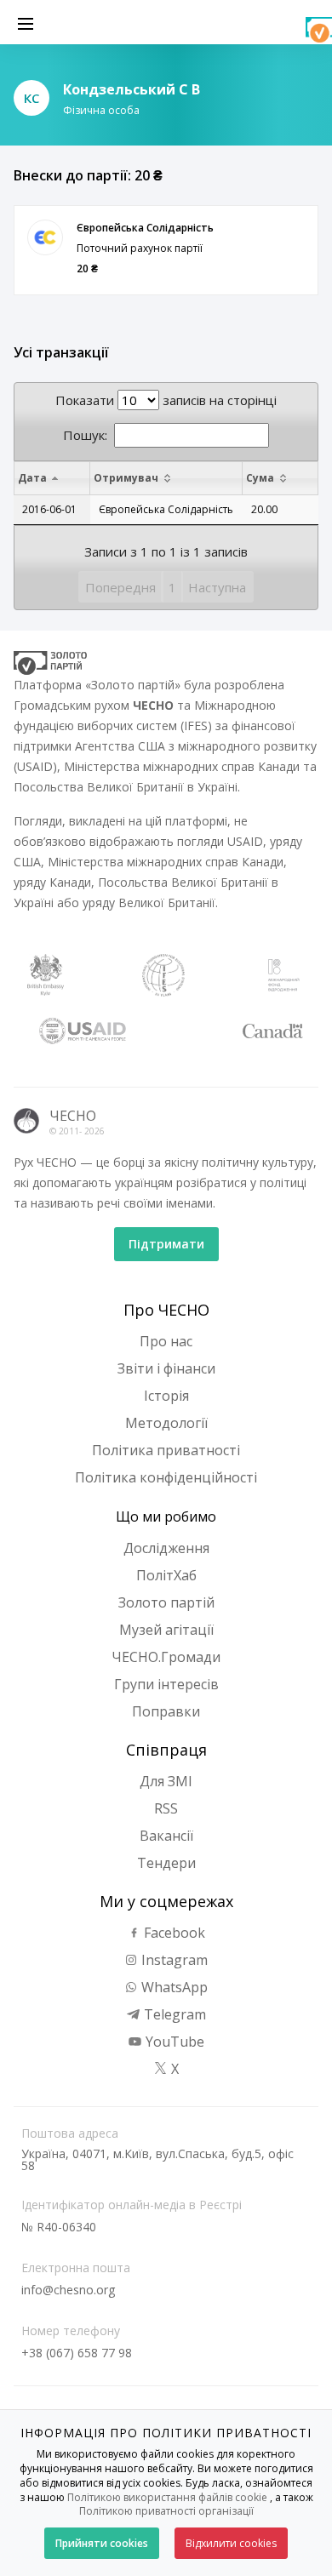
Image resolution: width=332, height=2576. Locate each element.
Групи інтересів (166, 1684)
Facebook (173, 1933)
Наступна (217, 587)
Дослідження (166, 1548)
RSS (166, 1808)
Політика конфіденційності (166, 1477)
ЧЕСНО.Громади (166, 1657)
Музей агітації (166, 1630)
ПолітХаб (166, 1575)
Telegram (173, 2014)
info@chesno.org (68, 2290)
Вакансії (166, 1836)
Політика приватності (166, 1450)
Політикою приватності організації (166, 2511)
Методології (166, 1423)
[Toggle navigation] (26, 22)
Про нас (166, 1341)
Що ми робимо (166, 1516)
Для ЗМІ (166, 1781)
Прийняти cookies (102, 2543)
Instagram (173, 1960)
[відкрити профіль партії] (45, 237)
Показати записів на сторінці (166, 400)
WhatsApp (173, 1987)
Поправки (166, 1711)
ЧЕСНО (73, 1116)
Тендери (166, 1863)
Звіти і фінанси (166, 1368)
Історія (166, 1396)
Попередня (120, 587)
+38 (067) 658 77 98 (77, 2353)
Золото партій (166, 1602)
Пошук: (85, 435)
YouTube (173, 2042)
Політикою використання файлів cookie (167, 2497)
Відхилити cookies (231, 2543)
